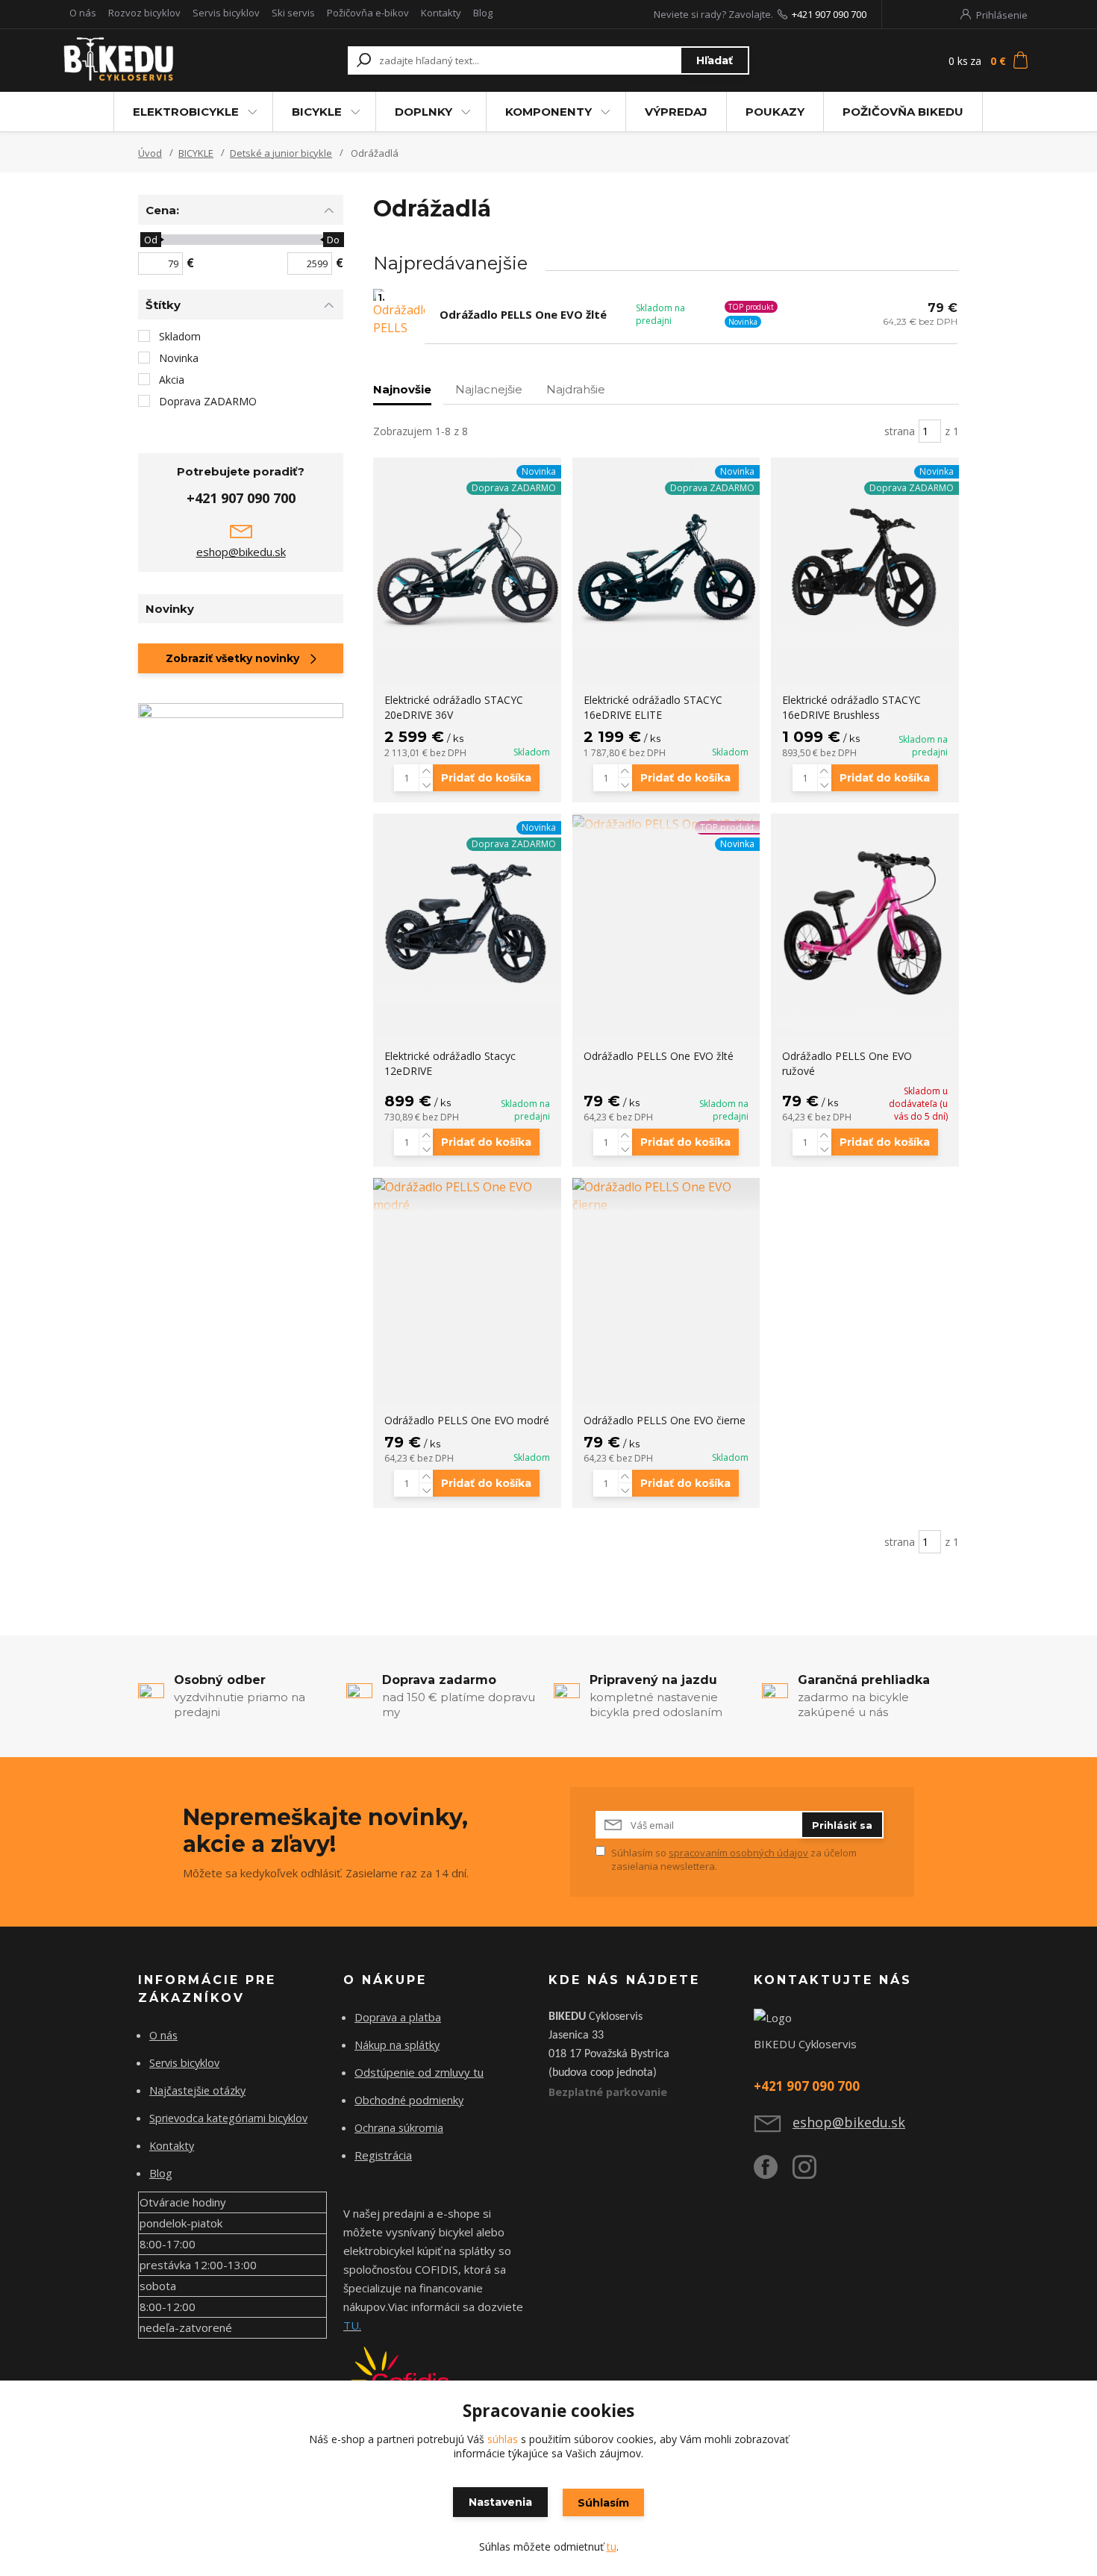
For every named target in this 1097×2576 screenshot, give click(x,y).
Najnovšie (402, 389)
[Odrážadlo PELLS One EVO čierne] (666, 1196)
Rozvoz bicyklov (144, 13)
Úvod (150, 153)
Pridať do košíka (486, 778)
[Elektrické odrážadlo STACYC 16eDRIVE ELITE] (666, 552)
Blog (483, 13)
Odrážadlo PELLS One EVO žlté (523, 314)
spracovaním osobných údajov (738, 1853)
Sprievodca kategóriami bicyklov (228, 2118)
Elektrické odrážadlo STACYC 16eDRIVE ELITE (653, 707)
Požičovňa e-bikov (368, 13)
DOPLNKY (424, 112)
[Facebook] (773, 2173)
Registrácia (383, 2155)
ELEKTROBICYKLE (186, 112)
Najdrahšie (576, 389)
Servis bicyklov (226, 13)
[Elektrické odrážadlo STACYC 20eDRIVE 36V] (467, 552)
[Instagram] (812, 2173)
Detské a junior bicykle (281, 153)
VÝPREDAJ (676, 112)
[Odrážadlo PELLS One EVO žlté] (666, 823)
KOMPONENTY (548, 112)
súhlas (503, 2439)
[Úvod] (154, 60)
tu (612, 2547)
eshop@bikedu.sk (241, 552)
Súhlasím (603, 2503)
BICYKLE (317, 112)
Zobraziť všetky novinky (232, 658)
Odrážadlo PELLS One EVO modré (467, 1420)
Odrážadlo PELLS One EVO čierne (665, 1420)
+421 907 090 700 (829, 14)
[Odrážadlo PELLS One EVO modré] (467, 1196)
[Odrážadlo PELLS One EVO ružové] (865, 920)
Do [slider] (333, 240)
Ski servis (293, 13)
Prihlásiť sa (842, 1825)
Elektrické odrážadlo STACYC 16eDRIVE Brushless (851, 707)
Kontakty (441, 13)
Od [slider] (150, 240)
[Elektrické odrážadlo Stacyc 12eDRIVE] (467, 908)
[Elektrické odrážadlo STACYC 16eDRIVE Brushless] (865, 552)
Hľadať (715, 60)
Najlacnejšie (489, 389)
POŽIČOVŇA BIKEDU (903, 112)
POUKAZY (775, 112)
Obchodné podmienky (409, 2100)
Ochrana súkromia (399, 2128)
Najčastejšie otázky (197, 2090)
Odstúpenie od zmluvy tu (419, 2072)
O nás (83, 13)
